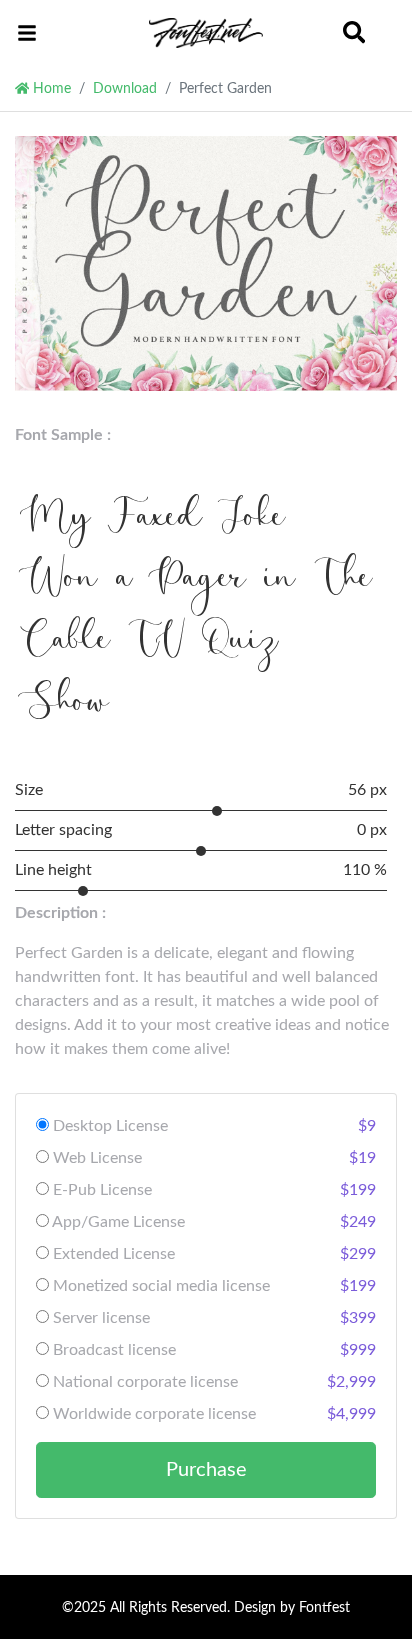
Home (50, 88)
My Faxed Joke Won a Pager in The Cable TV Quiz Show (197, 613)
